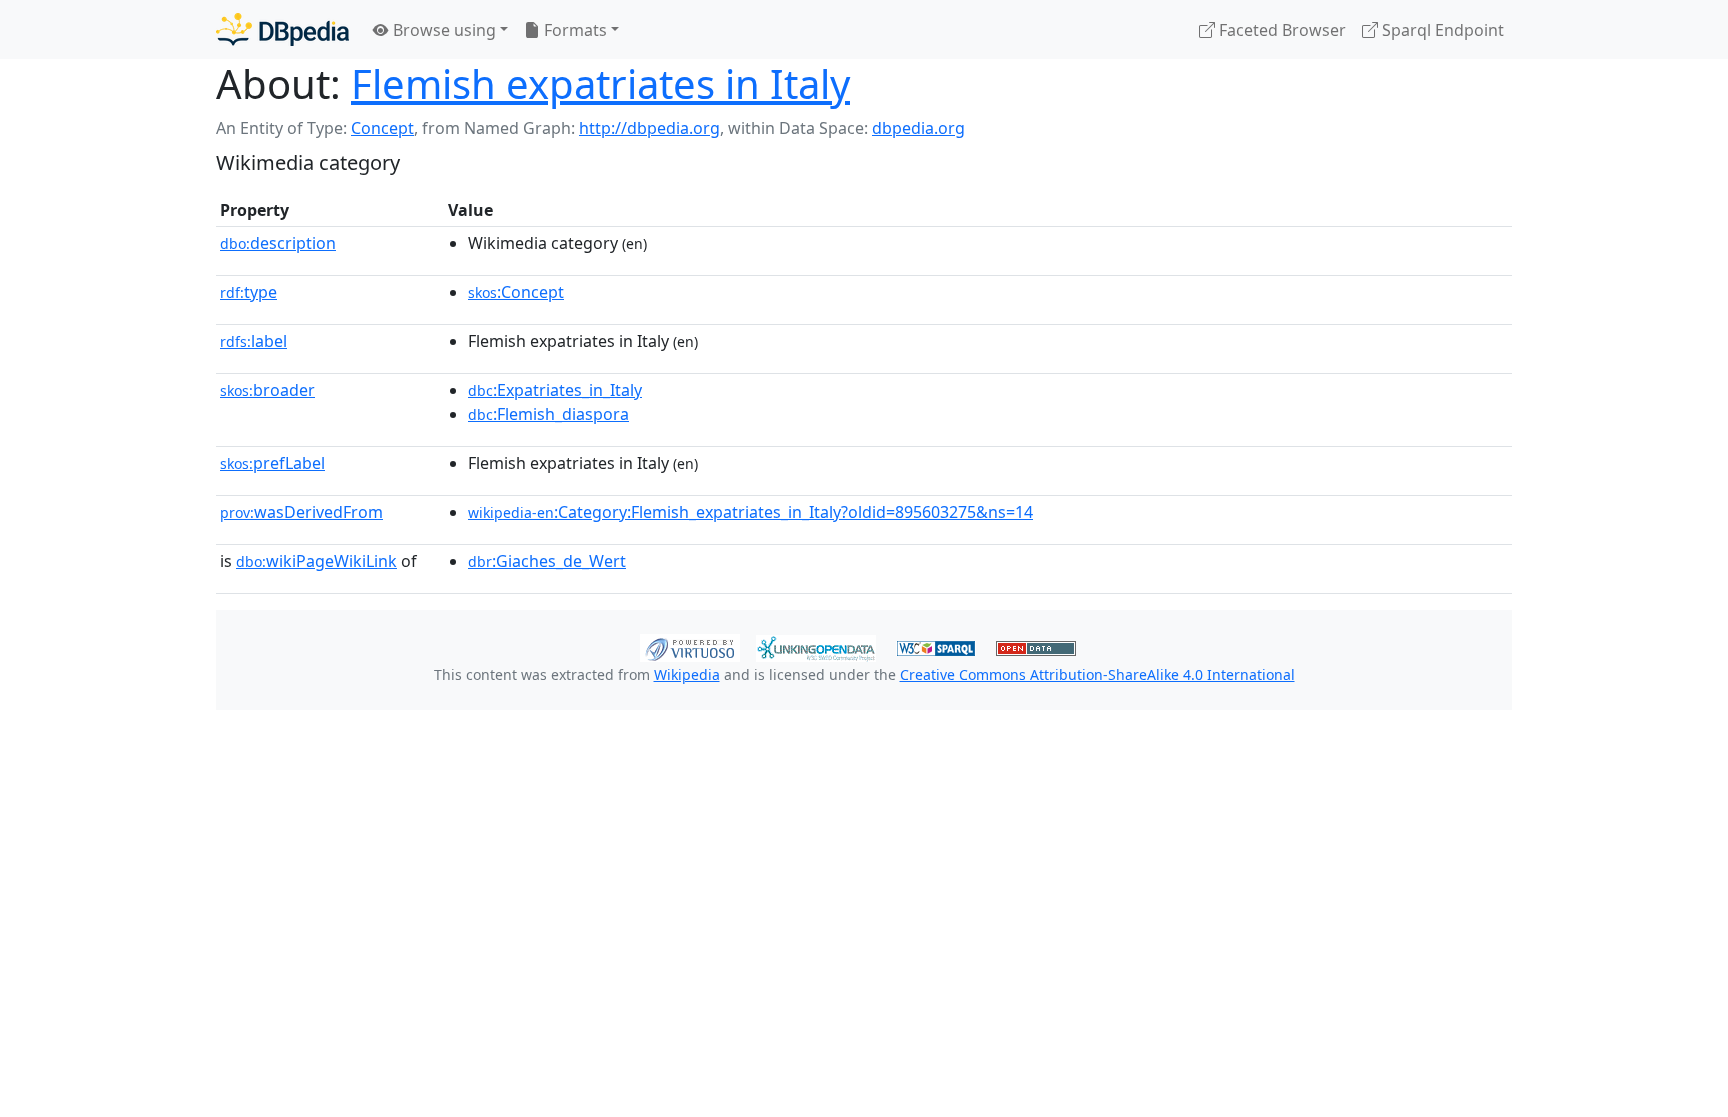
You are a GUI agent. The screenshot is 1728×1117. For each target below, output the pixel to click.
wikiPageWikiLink (316, 561)
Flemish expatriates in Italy (600, 83)
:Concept (516, 292)
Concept (382, 128)
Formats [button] (573, 30)
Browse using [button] (442, 30)
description (278, 243)
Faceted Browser (1280, 30)
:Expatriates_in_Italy (555, 390)
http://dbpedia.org (649, 128)
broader (267, 390)
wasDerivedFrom (301, 512)
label (253, 341)
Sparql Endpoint (1441, 30)
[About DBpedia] (282, 29)
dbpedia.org (918, 128)
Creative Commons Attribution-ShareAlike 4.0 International (1097, 674)
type (248, 292)
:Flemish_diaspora (548, 414)
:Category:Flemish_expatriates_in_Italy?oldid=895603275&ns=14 (750, 512)
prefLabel (272, 463)
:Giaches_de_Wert (547, 561)
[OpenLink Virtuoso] (690, 646)
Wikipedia (687, 674)
